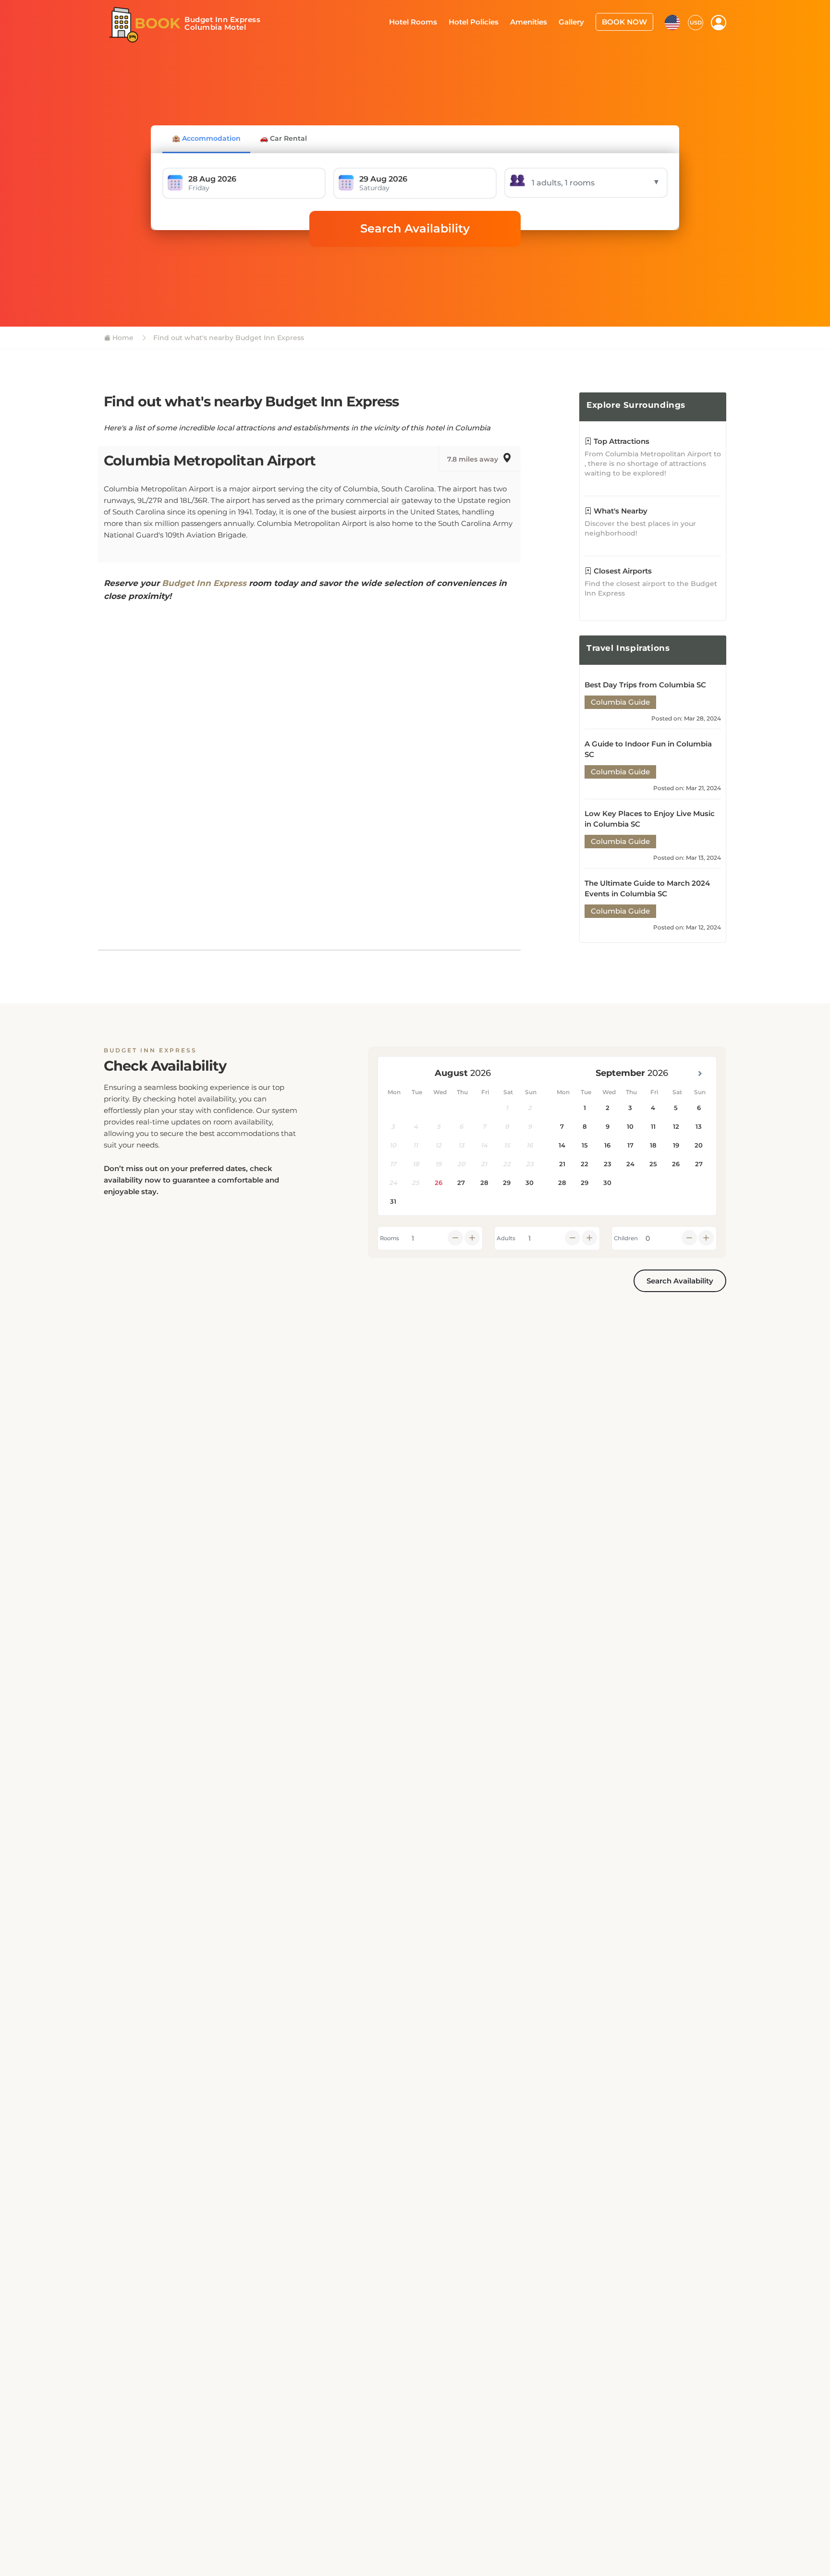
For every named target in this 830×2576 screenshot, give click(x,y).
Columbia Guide (620, 702)
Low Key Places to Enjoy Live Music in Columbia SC (650, 819)
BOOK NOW (627, 21)
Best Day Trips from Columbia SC (645, 685)
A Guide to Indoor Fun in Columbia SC (648, 749)
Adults (506, 1238)
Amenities (538, 21)
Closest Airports (622, 571)
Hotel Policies (487, 21)
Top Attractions (621, 441)
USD (696, 22)
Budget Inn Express (204, 583)
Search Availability (415, 228)
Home (122, 338)
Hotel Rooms (430, 21)
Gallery (578, 21)
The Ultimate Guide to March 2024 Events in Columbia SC (647, 888)
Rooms (390, 1238)
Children (626, 1238)
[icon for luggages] (672, 21)
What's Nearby (620, 511)
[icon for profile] (719, 22)
